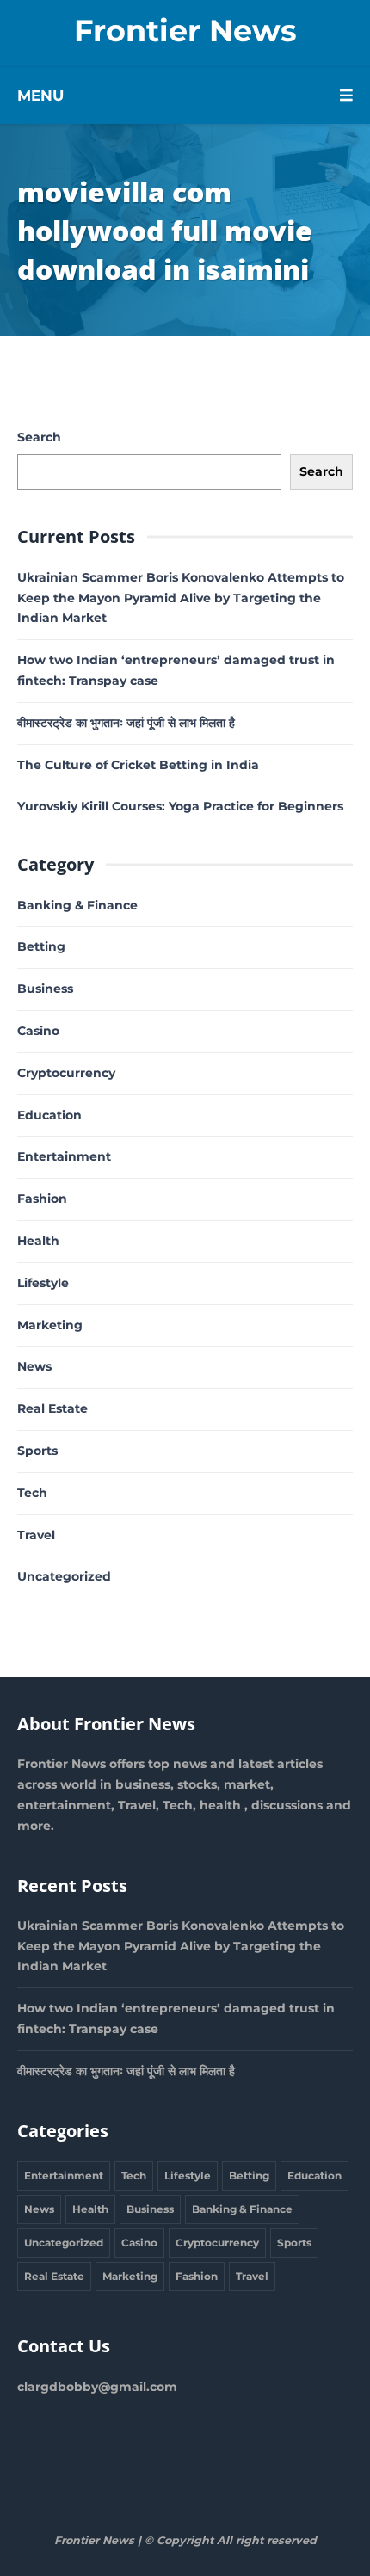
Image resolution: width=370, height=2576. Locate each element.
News (34, 1366)
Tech (32, 1493)
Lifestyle (43, 1283)
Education (49, 1115)
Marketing (50, 1325)
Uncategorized (64, 1576)
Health (38, 1241)
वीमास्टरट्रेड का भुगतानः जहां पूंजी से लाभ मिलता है (126, 723)
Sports (37, 1451)
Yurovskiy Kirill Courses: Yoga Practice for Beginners (180, 806)
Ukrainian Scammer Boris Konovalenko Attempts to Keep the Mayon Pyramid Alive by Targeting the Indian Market (181, 598)
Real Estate (52, 1408)
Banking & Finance (77, 905)
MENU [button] (40, 96)
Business (45, 989)
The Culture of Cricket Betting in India (138, 765)
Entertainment (64, 1156)
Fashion (42, 1199)
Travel (36, 1535)
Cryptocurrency (66, 1073)
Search (39, 437)
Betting (41, 946)
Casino (38, 1031)
